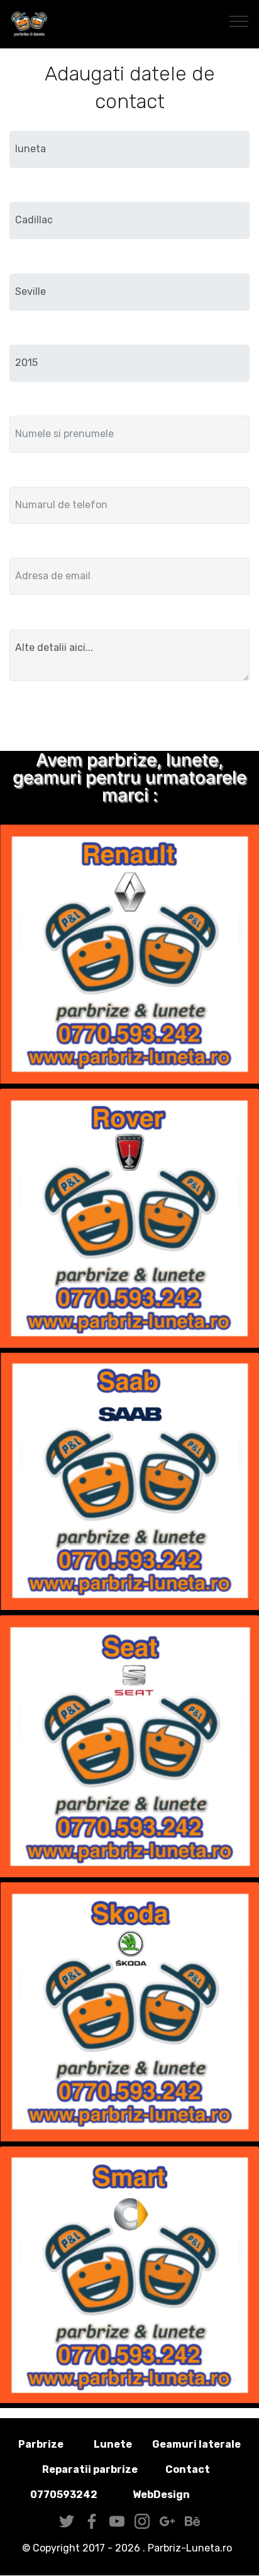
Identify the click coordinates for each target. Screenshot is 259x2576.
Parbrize (41, 2444)
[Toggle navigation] (239, 21)
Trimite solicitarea (129, 718)
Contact (188, 2469)
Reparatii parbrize (90, 2469)
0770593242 (64, 2495)
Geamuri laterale (196, 2444)
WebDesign (181, 2495)
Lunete (113, 2444)
